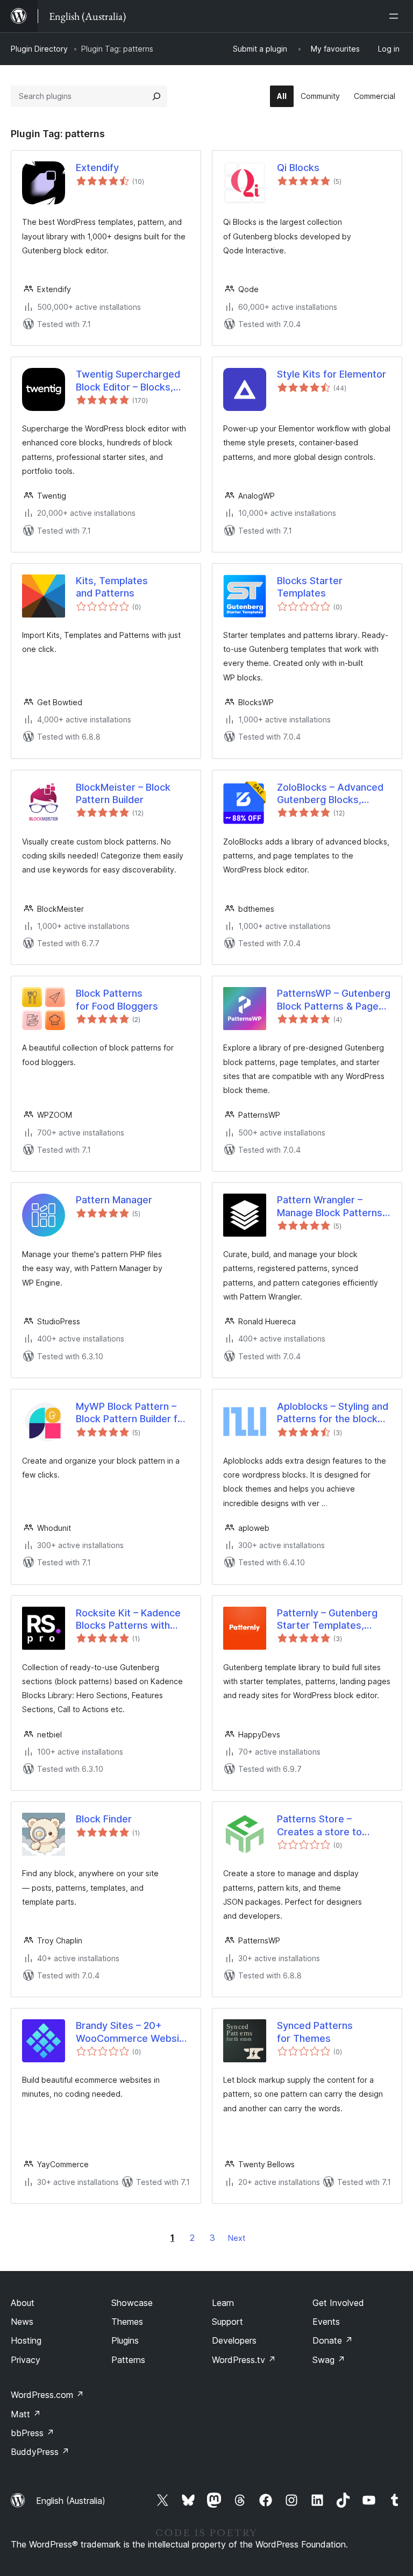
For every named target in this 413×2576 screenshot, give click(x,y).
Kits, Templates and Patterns (112, 587)
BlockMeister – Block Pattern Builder (123, 793)
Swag (329, 2360)
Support (227, 2322)
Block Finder (104, 1819)
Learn (223, 2303)
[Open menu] (396, 16)
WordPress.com (47, 2395)
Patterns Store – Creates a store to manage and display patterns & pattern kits (329, 1826)
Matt (26, 2414)
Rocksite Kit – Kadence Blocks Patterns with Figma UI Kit (128, 1620)
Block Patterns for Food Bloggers (117, 999)
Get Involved (338, 2303)
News (22, 2322)
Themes (127, 2322)
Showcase (132, 2303)
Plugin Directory (39, 49)
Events (326, 2322)
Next (237, 2238)
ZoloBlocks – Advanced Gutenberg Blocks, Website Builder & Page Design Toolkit (330, 794)
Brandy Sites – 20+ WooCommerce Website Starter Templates (132, 2032)
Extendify (97, 168)
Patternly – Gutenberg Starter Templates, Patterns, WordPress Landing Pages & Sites (328, 1620)
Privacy (26, 2360)
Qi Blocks (298, 168)
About (23, 2303)
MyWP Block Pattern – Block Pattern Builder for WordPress (131, 1413)
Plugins (125, 2340)
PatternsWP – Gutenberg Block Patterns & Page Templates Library (334, 1000)
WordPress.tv (244, 2360)
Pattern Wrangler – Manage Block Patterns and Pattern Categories (330, 1207)
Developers (234, 2340)
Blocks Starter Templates (310, 587)
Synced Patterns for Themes (315, 2032)
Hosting (26, 2340)
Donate (333, 2340)
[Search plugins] (156, 96)
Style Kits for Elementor (332, 374)
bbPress (33, 2433)
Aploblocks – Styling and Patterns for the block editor (333, 1413)
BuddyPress (40, 2452)
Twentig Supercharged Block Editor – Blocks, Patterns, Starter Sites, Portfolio (129, 381)
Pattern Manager (114, 1200)
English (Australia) (71, 2501)
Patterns (128, 2360)
